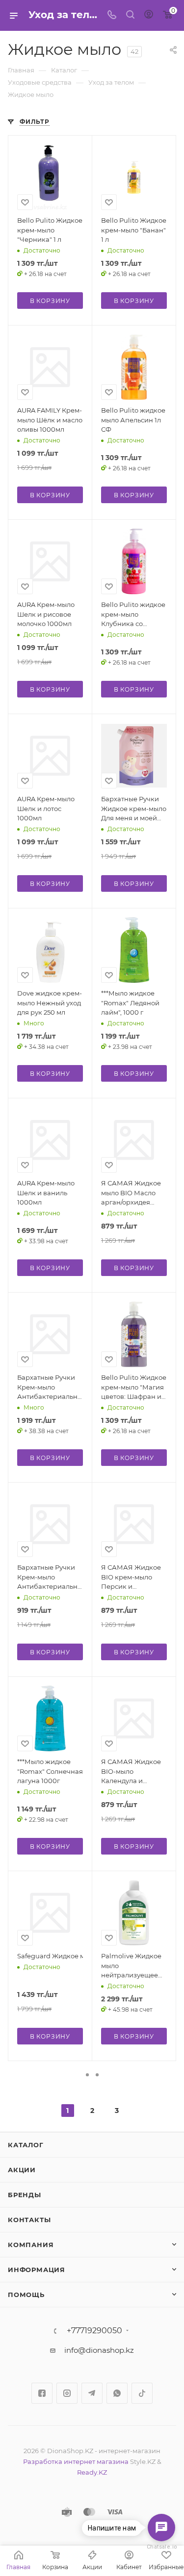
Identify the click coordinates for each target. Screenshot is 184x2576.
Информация (37, 2270)
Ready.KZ (92, 2472)
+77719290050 (94, 2331)
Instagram (67, 2393)
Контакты (29, 2220)
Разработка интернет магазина (76, 2461)
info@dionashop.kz (99, 2350)
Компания (31, 2245)
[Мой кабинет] (149, 15)
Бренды (25, 2195)
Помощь (26, 2295)
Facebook (42, 2393)
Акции (22, 2170)
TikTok (142, 2393)
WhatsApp (117, 2393)
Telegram (92, 2393)
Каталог (26, 2145)
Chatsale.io (161, 2547)
